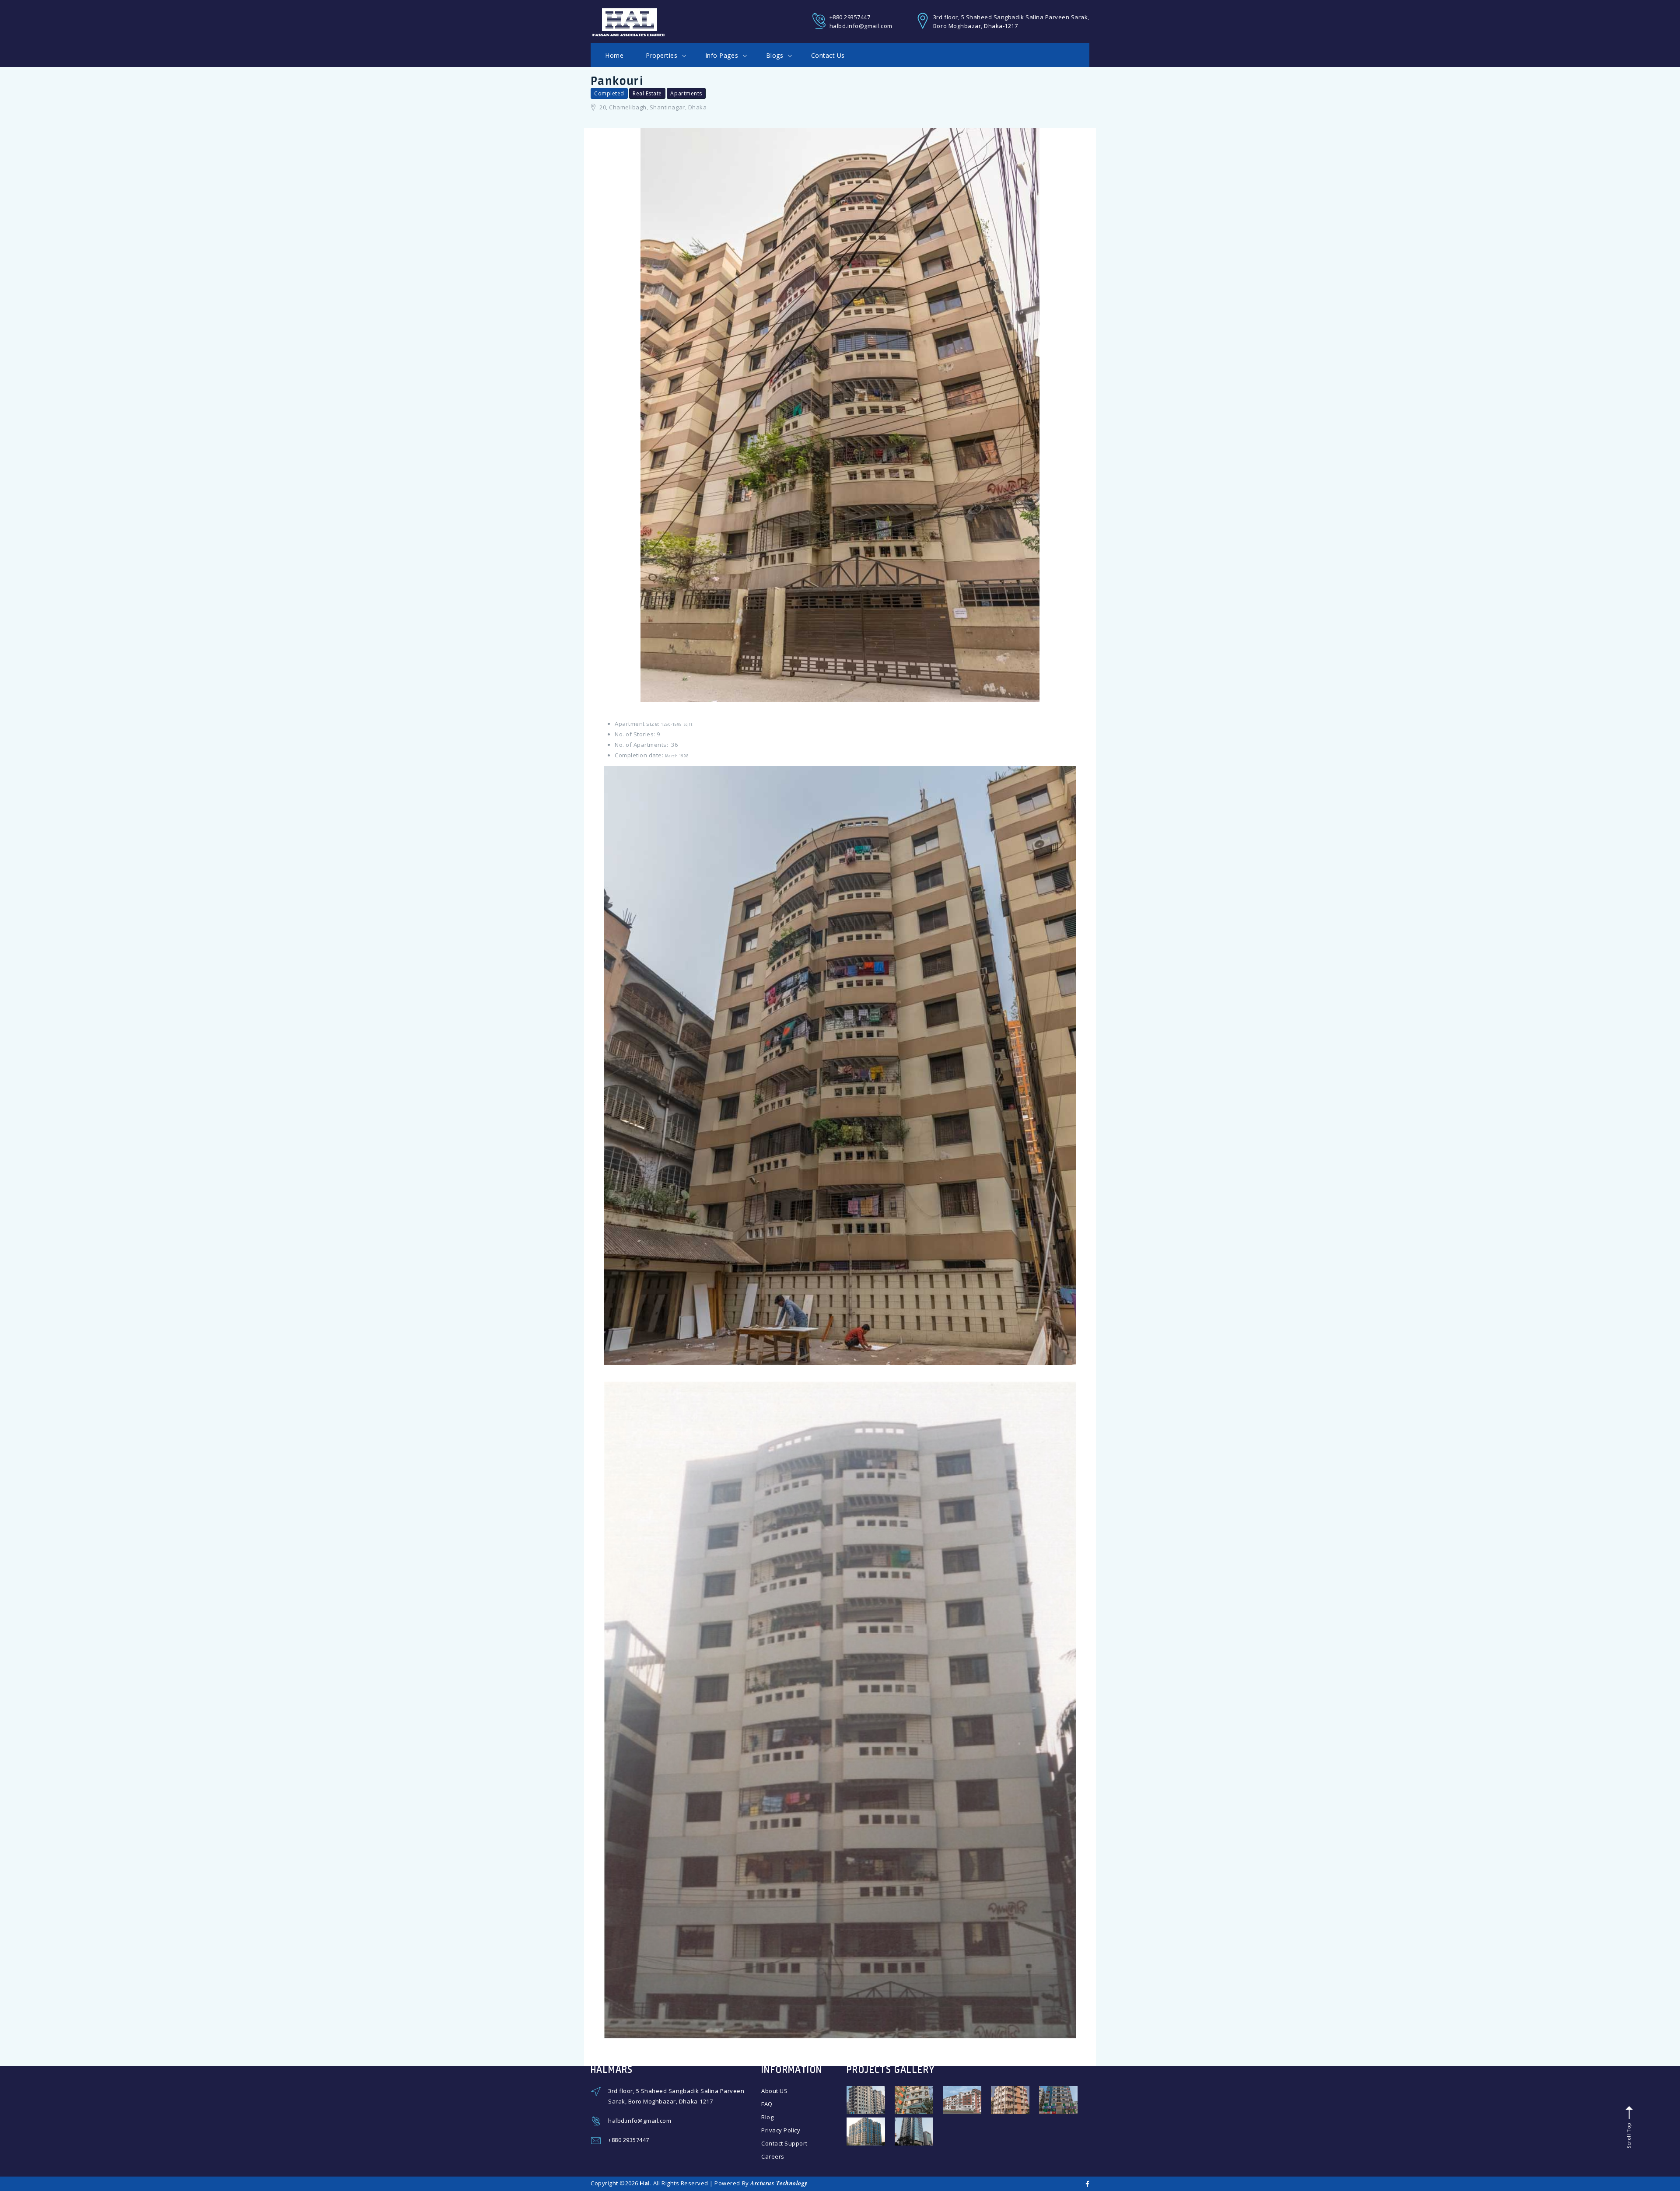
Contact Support (784, 2143)
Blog (767, 2117)
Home (614, 55)
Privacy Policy (781, 2130)
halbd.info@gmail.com (861, 26)
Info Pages (723, 55)
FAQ (767, 2104)
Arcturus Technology (779, 2183)
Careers (773, 2156)
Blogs (776, 55)
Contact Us (828, 55)
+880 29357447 (850, 17)
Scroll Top (1628, 2135)
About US (774, 2091)
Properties (663, 55)
